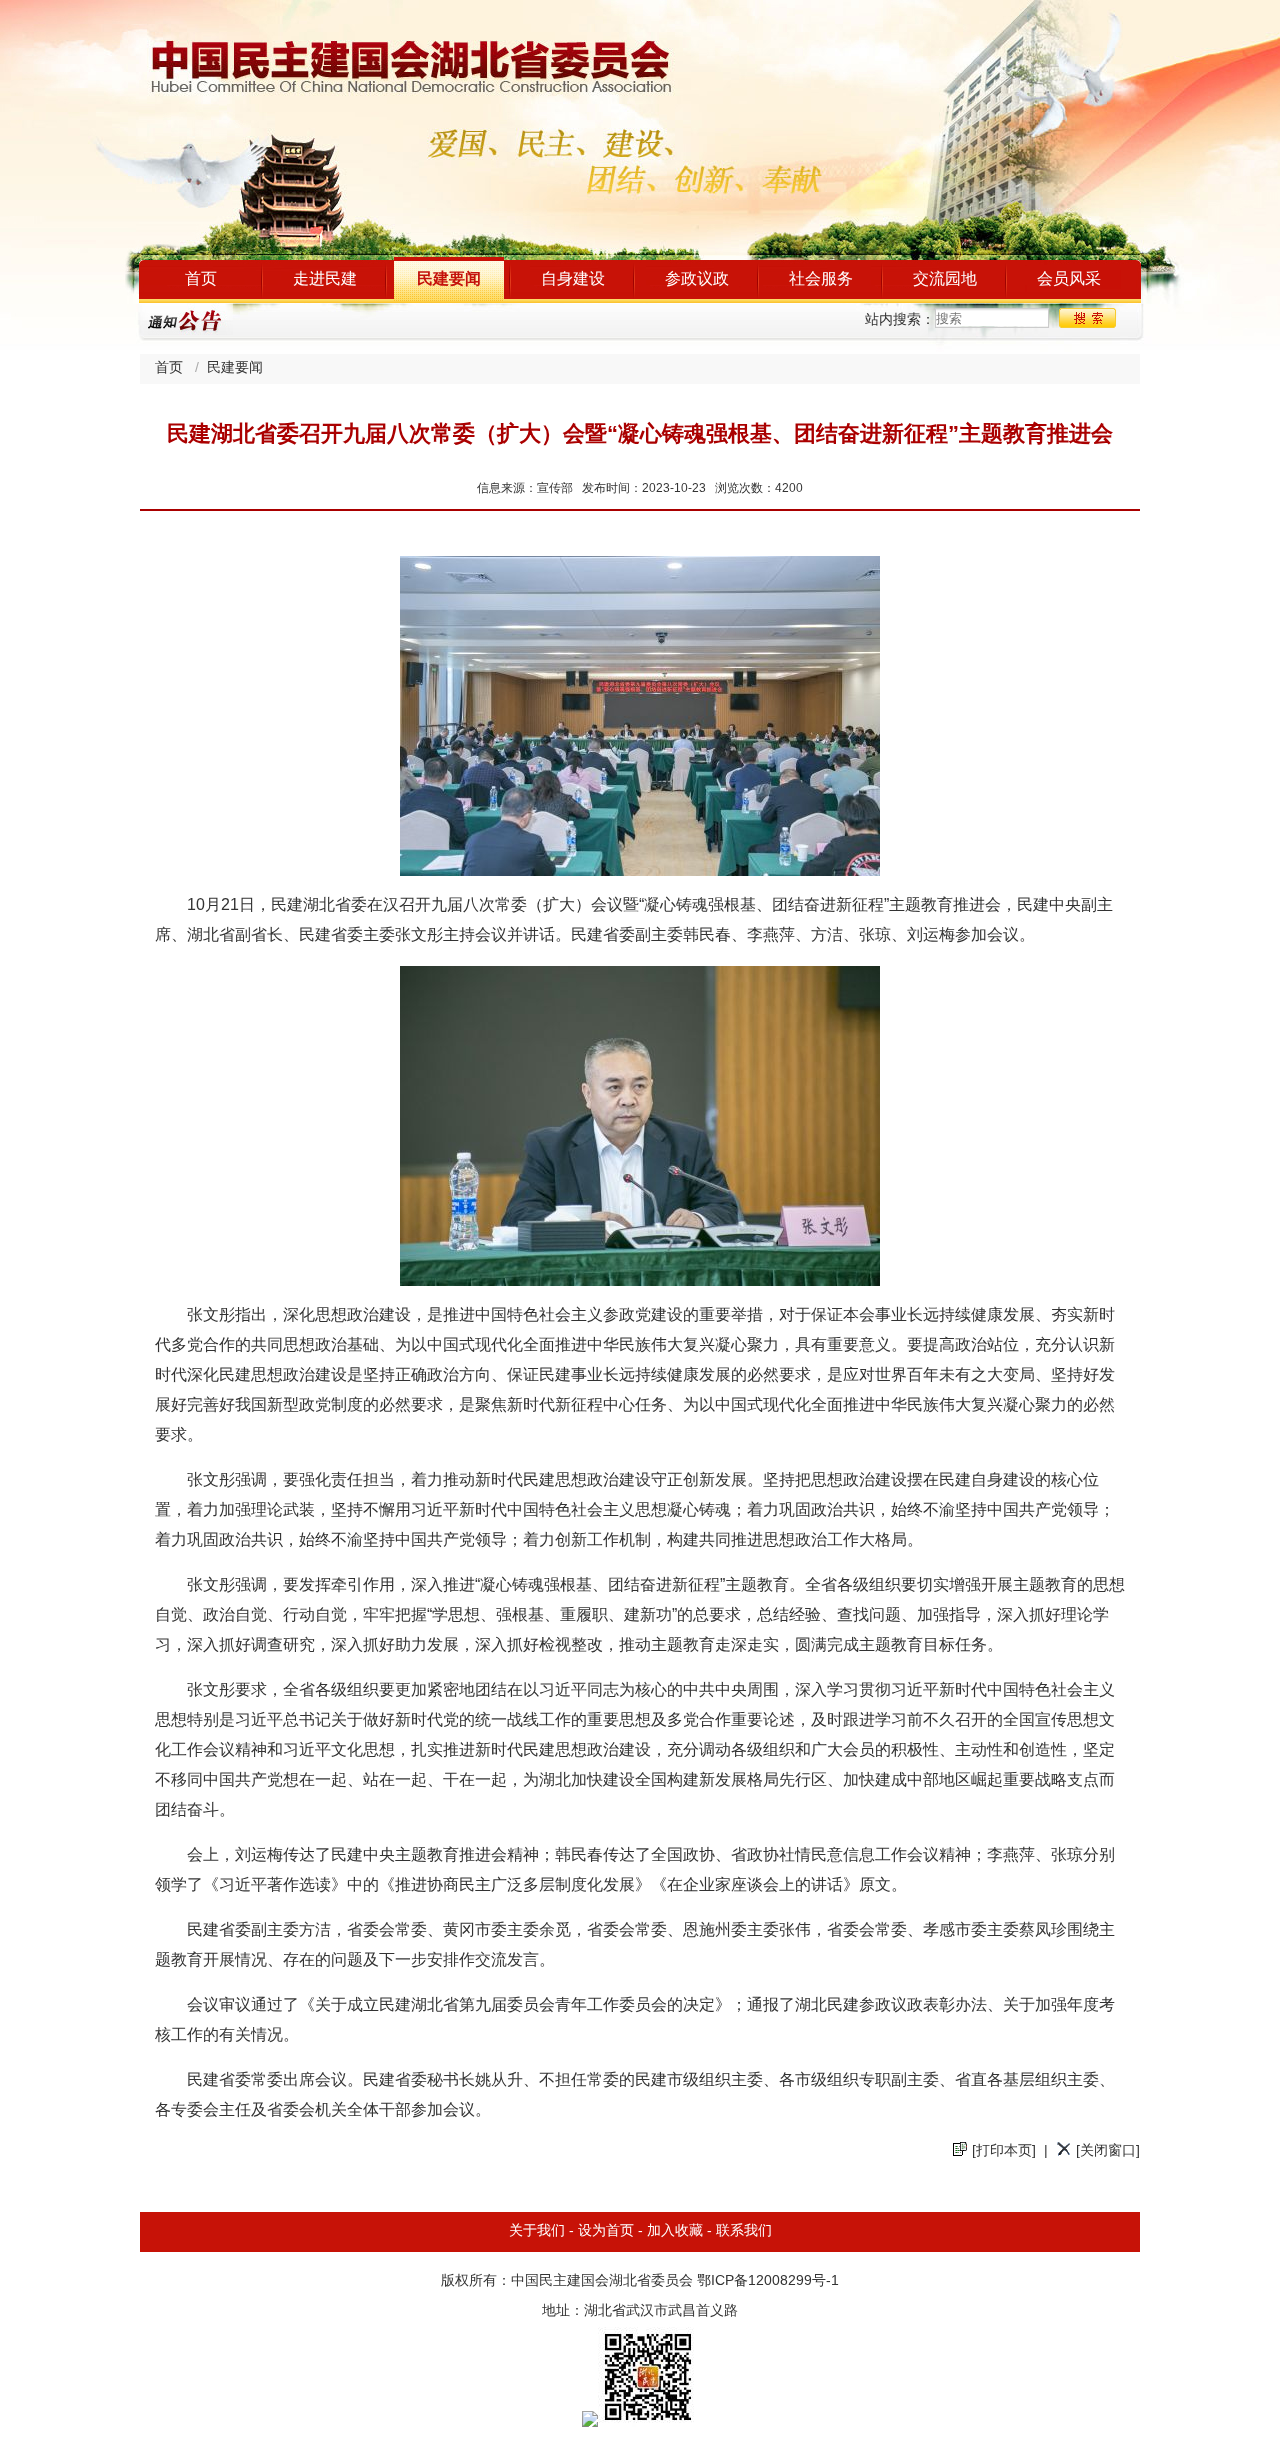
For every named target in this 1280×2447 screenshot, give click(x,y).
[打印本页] (1004, 2151)
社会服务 (821, 279)
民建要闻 (449, 279)
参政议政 (697, 279)
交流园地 (945, 279)
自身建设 (573, 279)
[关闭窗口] (1108, 2151)
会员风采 (1069, 279)
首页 (201, 279)
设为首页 (606, 2231)
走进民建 (325, 279)
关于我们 (537, 2231)
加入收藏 (675, 2231)
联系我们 (744, 2231)
